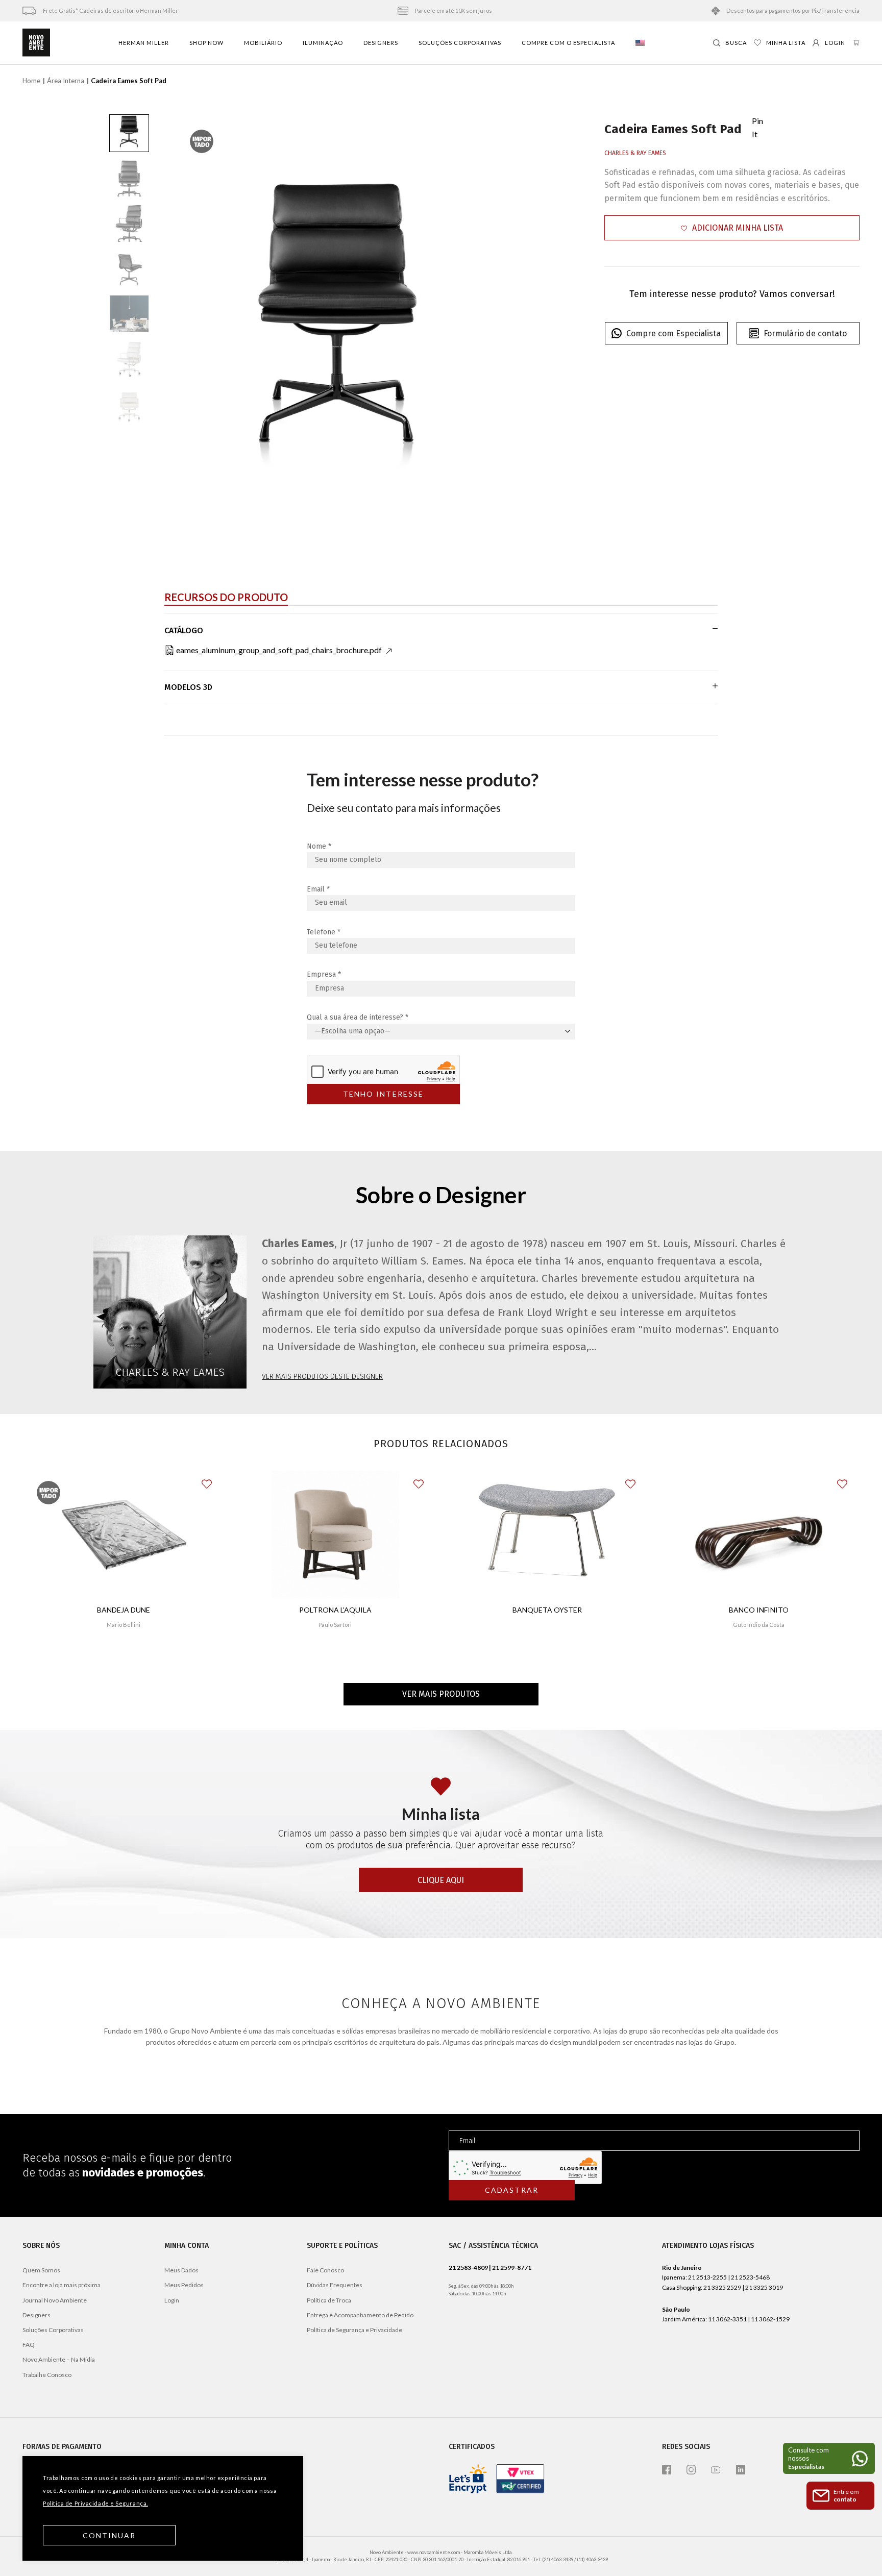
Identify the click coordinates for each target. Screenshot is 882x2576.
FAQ (29, 2345)
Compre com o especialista (568, 43)
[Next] (483, 319)
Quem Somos (41, 2270)
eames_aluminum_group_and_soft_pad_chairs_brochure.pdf (279, 650)
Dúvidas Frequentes (335, 2285)
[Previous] (194, 319)
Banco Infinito (759, 1610)
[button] (732, 228)
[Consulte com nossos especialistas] (829, 2458)
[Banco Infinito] (759, 1534)
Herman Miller (144, 43)
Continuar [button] (109, 2535)
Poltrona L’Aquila (335, 1610)
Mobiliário (263, 43)
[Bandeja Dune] (124, 1534)
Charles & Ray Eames (635, 153)
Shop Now (206, 43)
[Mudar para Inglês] (640, 43)
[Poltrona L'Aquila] (335, 1534)
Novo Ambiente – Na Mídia (59, 2359)
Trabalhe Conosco (47, 2375)
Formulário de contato (805, 333)
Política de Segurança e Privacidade (354, 2330)
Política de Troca (329, 2300)
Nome (319, 846)
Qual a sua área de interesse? (358, 1017)
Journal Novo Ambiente (55, 2300)
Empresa (324, 974)
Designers (381, 43)
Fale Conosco (325, 2270)
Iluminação (323, 43)
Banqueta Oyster (547, 1610)
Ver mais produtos (441, 1694)
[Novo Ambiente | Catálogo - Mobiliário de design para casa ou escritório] (36, 43)
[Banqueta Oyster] (547, 1534)
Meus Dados (181, 2270)
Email (318, 889)
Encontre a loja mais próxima (62, 2285)
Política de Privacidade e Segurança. (95, 2503)
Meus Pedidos (184, 2285)
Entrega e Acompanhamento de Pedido (360, 2315)
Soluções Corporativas (460, 43)
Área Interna (66, 81)
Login (172, 2300)
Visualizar (123, 1655)
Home (31, 81)
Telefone (324, 932)
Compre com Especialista (673, 333)
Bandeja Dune (124, 1610)
